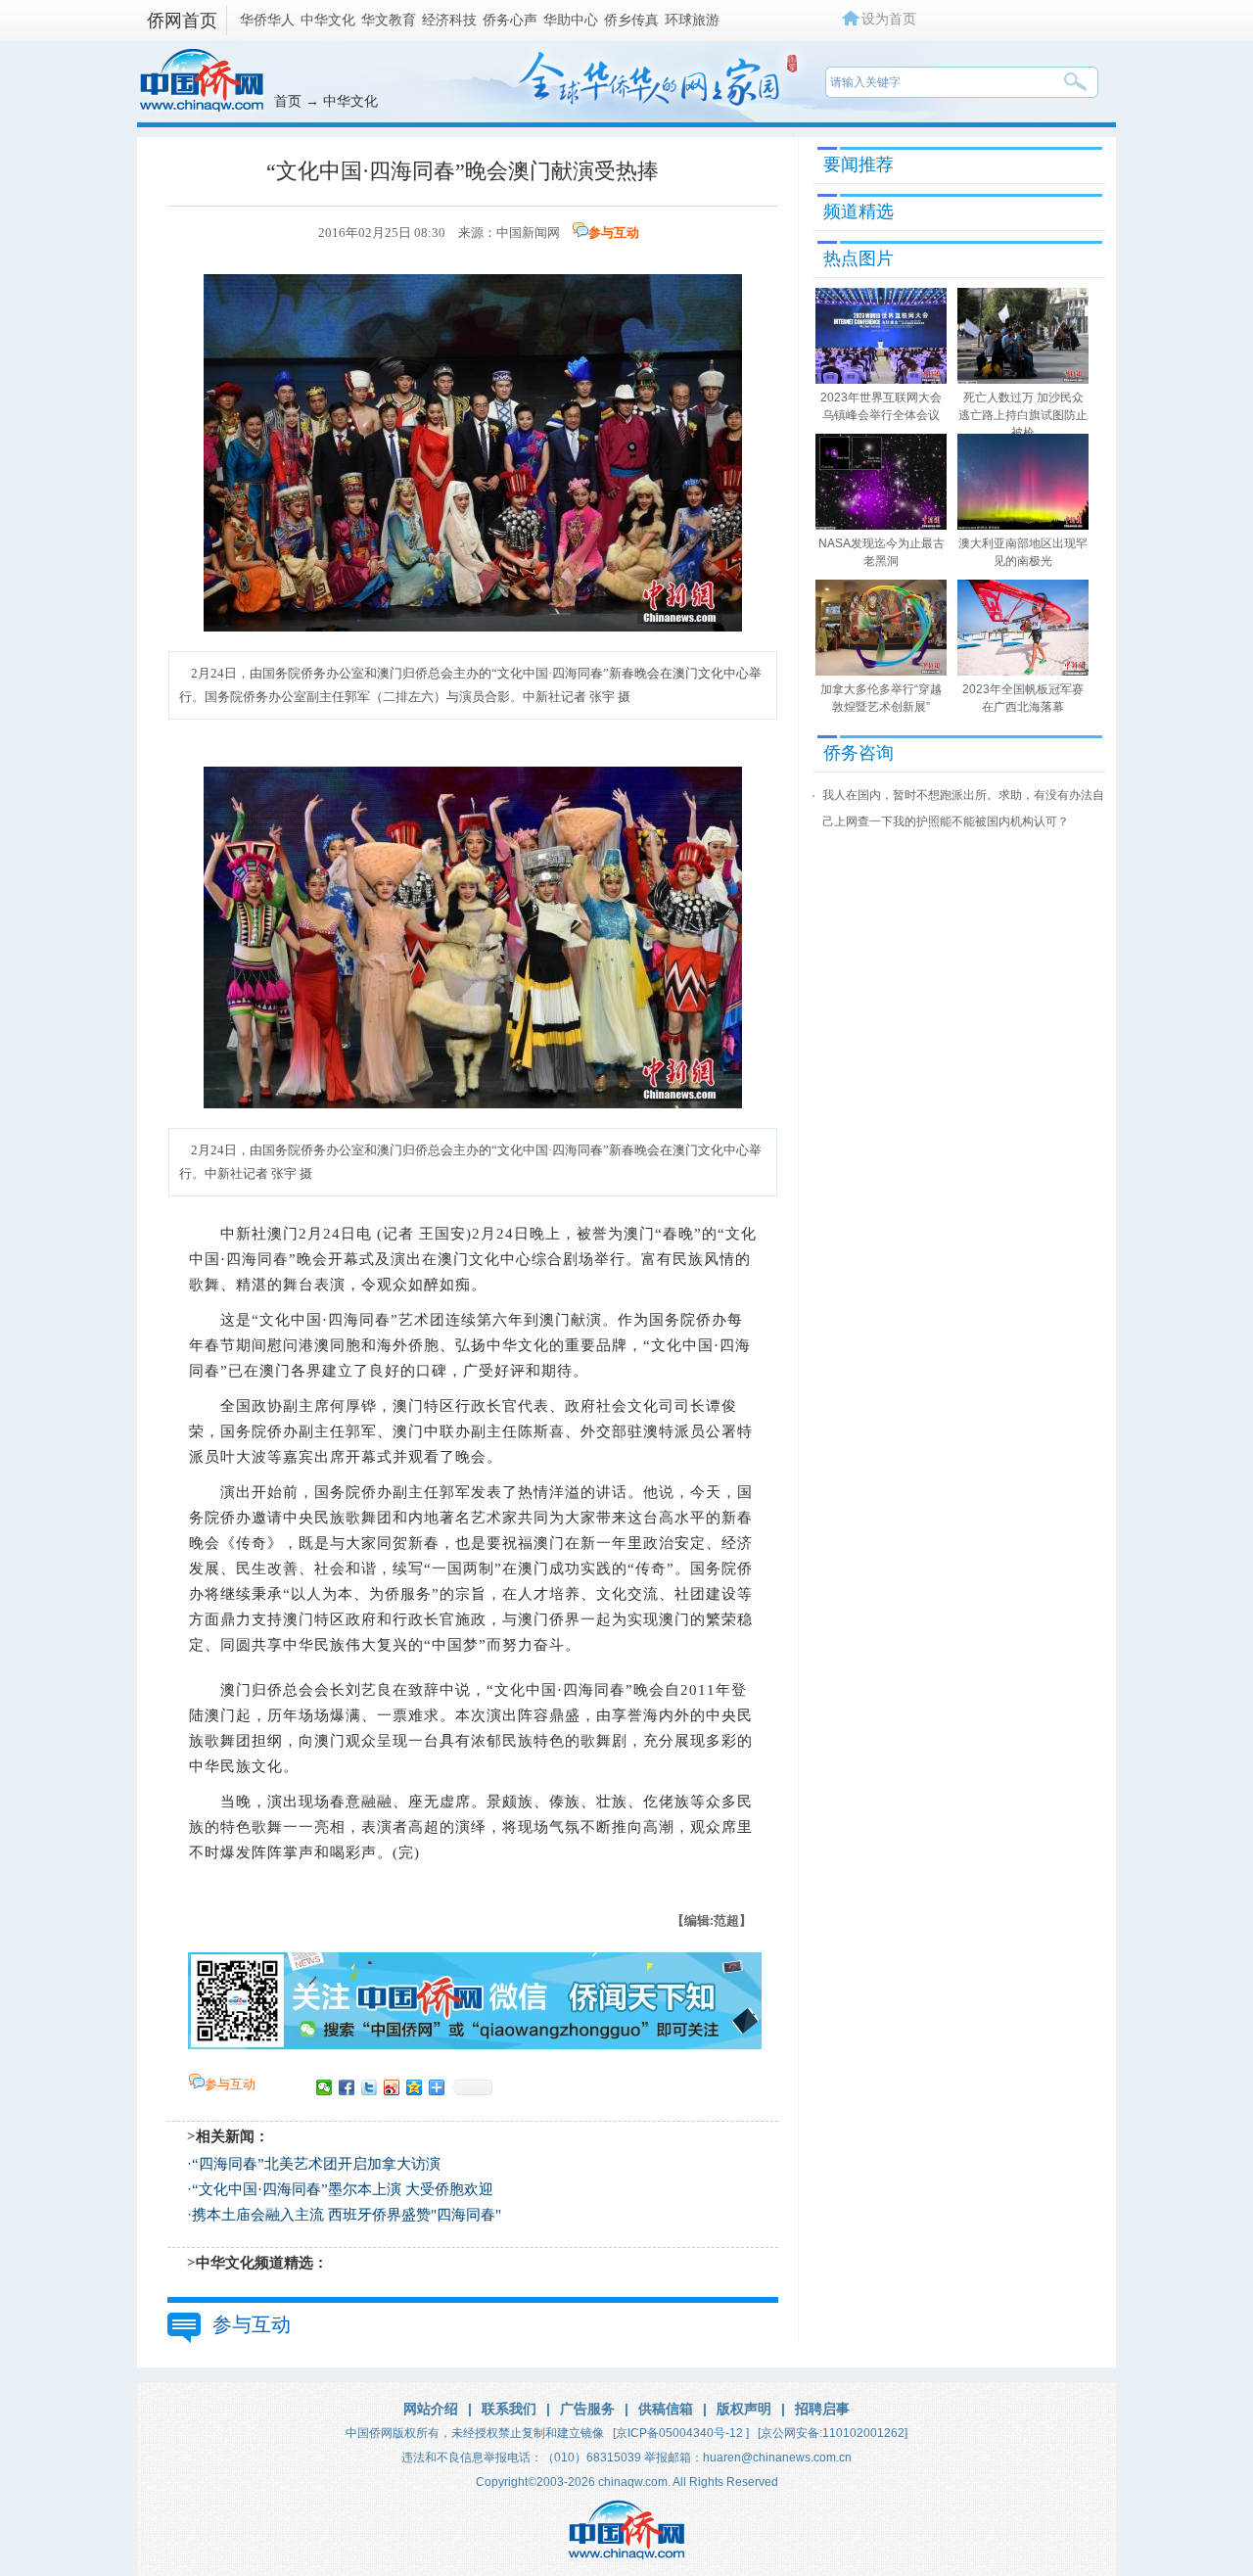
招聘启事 (822, 2409)
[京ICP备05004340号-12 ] (681, 2433)
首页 (288, 101)
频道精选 (859, 211)
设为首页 (889, 19)
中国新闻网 (528, 233)
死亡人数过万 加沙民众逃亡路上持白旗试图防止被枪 (1023, 415)
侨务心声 (510, 20)
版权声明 (744, 2409)
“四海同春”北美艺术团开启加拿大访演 (316, 2164)
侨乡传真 (631, 20)
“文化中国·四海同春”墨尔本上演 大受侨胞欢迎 (343, 2189)
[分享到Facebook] (347, 2087)
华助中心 (571, 20)
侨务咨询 (859, 753)
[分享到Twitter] (370, 2087)
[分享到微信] (325, 2087)
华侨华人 (267, 20)
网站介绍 (431, 2409)
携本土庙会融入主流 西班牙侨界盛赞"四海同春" (347, 2215)
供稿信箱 (666, 2409)
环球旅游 (692, 20)
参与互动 (614, 233)
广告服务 (587, 2409)
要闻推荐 (859, 164)
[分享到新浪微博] (392, 2087)
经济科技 (449, 20)
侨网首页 (182, 21)
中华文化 (328, 20)
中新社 (244, 1234)
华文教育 (389, 20)
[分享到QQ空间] (415, 2087)
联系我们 (509, 2409)
